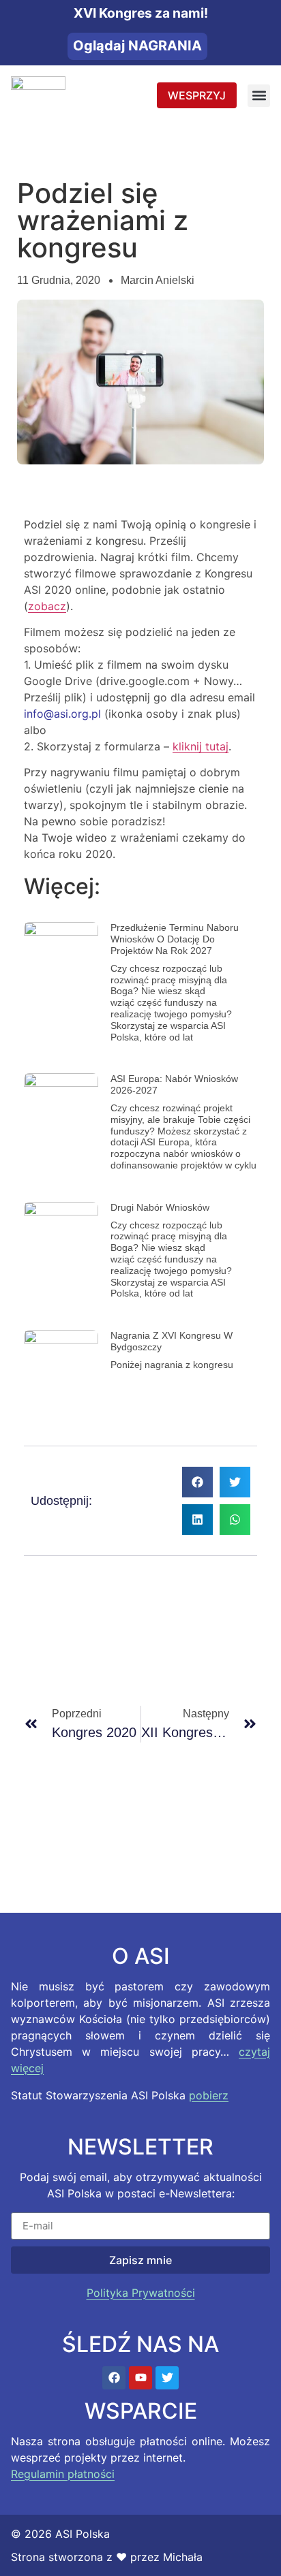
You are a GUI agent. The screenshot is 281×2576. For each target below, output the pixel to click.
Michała (183, 2557)
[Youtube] (140, 2378)
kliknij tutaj (201, 746)
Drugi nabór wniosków (160, 1207)
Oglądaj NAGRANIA (137, 46)
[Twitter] (167, 2378)
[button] (259, 96)
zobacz (47, 606)
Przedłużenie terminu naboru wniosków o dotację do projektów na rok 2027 (175, 939)
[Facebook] (114, 2378)
